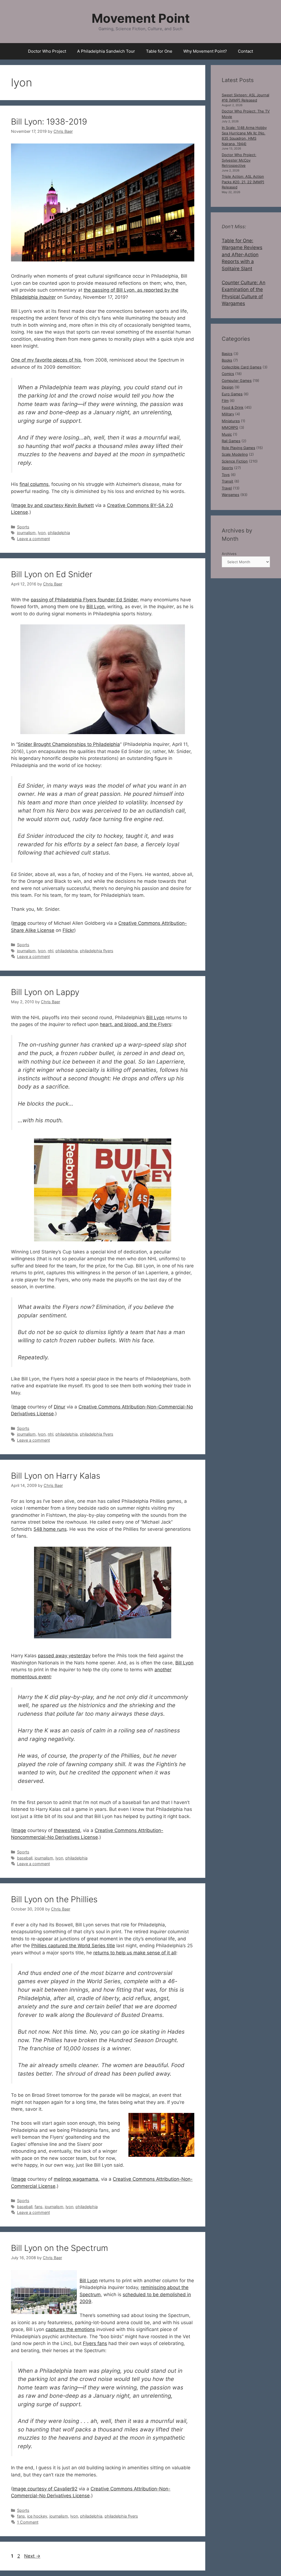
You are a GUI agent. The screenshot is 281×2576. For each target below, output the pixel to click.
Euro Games (232, 394)
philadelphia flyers (97, 951)
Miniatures (231, 421)
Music (227, 434)
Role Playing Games (238, 448)
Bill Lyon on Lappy (45, 992)
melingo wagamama (76, 2179)
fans (39, 2207)
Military (228, 414)
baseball (25, 1858)
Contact (245, 51)
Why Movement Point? (205, 51)
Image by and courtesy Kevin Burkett (53, 505)
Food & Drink (233, 407)
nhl (50, 951)
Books (227, 360)
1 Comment (28, 2522)
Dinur (60, 1407)
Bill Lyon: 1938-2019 (49, 122)
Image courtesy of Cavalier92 (45, 2489)
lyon (42, 533)
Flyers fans (95, 2343)
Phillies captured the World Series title (73, 1946)
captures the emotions (70, 2329)
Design (228, 387)
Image (19, 923)
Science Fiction (235, 461)
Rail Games (231, 441)
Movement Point (141, 18)
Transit (227, 481)
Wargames (231, 495)
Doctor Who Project (47, 51)
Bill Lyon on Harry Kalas (56, 1476)
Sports (23, 527)
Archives (229, 554)
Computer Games (237, 381)
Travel (227, 488)
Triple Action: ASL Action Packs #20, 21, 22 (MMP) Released (243, 182)
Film (225, 401)
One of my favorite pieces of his (46, 360)
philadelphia (59, 533)
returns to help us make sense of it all (135, 1953)
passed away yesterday (64, 1656)
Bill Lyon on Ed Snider (52, 574)
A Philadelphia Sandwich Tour (106, 51)
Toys (226, 475)
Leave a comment (33, 539)
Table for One (159, 51)
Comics (228, 374)
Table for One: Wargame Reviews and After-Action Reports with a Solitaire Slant (242, 255)
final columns (34, 484)
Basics (227, 354)
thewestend (67, 1830)
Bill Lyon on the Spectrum (60, 2248)
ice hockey (37, 2516)
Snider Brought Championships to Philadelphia (69, 744)
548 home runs (50, 1529)
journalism (26, 533)
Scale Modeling (235, 454)
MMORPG (230, 427)
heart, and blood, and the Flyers (136, 1024)
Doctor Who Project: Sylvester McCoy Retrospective (239, 160)
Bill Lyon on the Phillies (54, 1899)
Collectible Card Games (242, 367)
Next (32, 2556)
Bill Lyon (95, 607)
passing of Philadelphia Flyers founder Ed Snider (84, 600)
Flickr (68, 930)
